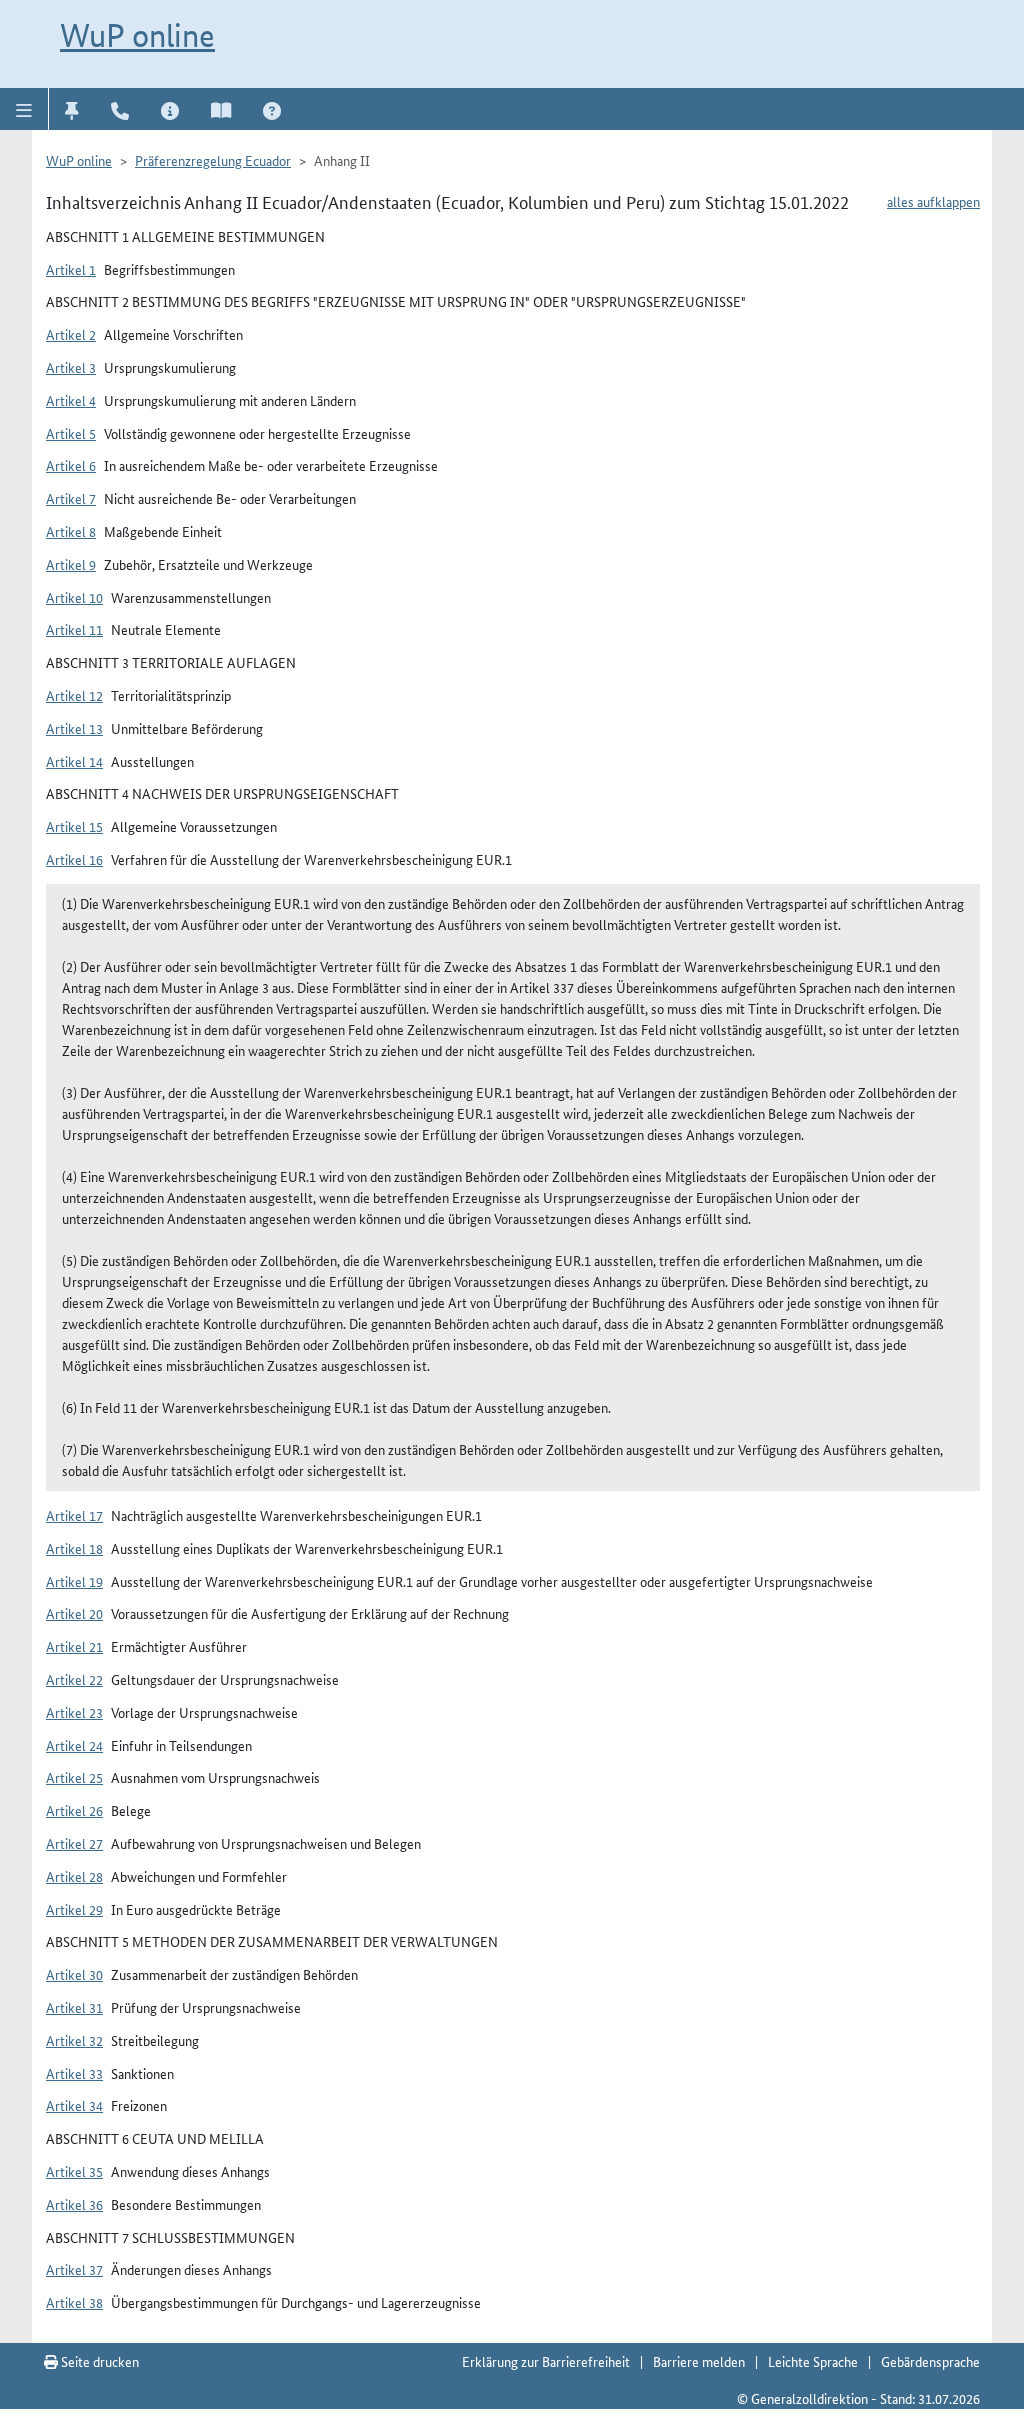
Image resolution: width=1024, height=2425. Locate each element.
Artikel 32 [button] (74, 2040)
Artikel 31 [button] (74, 2007)
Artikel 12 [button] (74, 695)
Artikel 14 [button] (74, 761)
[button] (24, 109)
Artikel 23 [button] (74, 1712)
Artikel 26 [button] (74, 1810)
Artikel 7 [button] (71, 498)
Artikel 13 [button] (74, 728)
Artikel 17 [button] (74, 1515)
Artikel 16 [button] (74, 859)
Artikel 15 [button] (74, 826)
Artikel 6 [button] (71, 465)
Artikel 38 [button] (74, 2302)
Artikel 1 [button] (71, 269)
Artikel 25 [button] (74, 1777)
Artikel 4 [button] (71, 400)
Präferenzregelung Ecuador (213, 160)
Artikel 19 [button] (74, 1581)
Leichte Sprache (813, 2361)
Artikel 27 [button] (74, 1843)
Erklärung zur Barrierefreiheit (546, 2361)
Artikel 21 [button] (74, 1646)
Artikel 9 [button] (71, 564)
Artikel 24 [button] (74, 1745)
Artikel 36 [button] (74, 2204)
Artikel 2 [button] (71, 334)
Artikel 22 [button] (74, 1679)
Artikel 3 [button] (71, 367)
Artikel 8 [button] (71, 531)
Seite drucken (98, 2361)
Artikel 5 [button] (71, 433)
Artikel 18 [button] (74, 1548)
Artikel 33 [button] (74, 2073)
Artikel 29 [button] (74, 1909)
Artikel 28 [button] (74, 1876)
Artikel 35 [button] (74, 2171)
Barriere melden (699, 2361)
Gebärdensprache (930, 2361)
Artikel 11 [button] (74, 629)
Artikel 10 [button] (74, 597)
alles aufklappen (933, 201)
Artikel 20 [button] (74, 1613)
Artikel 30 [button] (74, 1974)
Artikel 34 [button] (74, 2105)
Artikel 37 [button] (74, 2269)
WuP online (137, 35)
